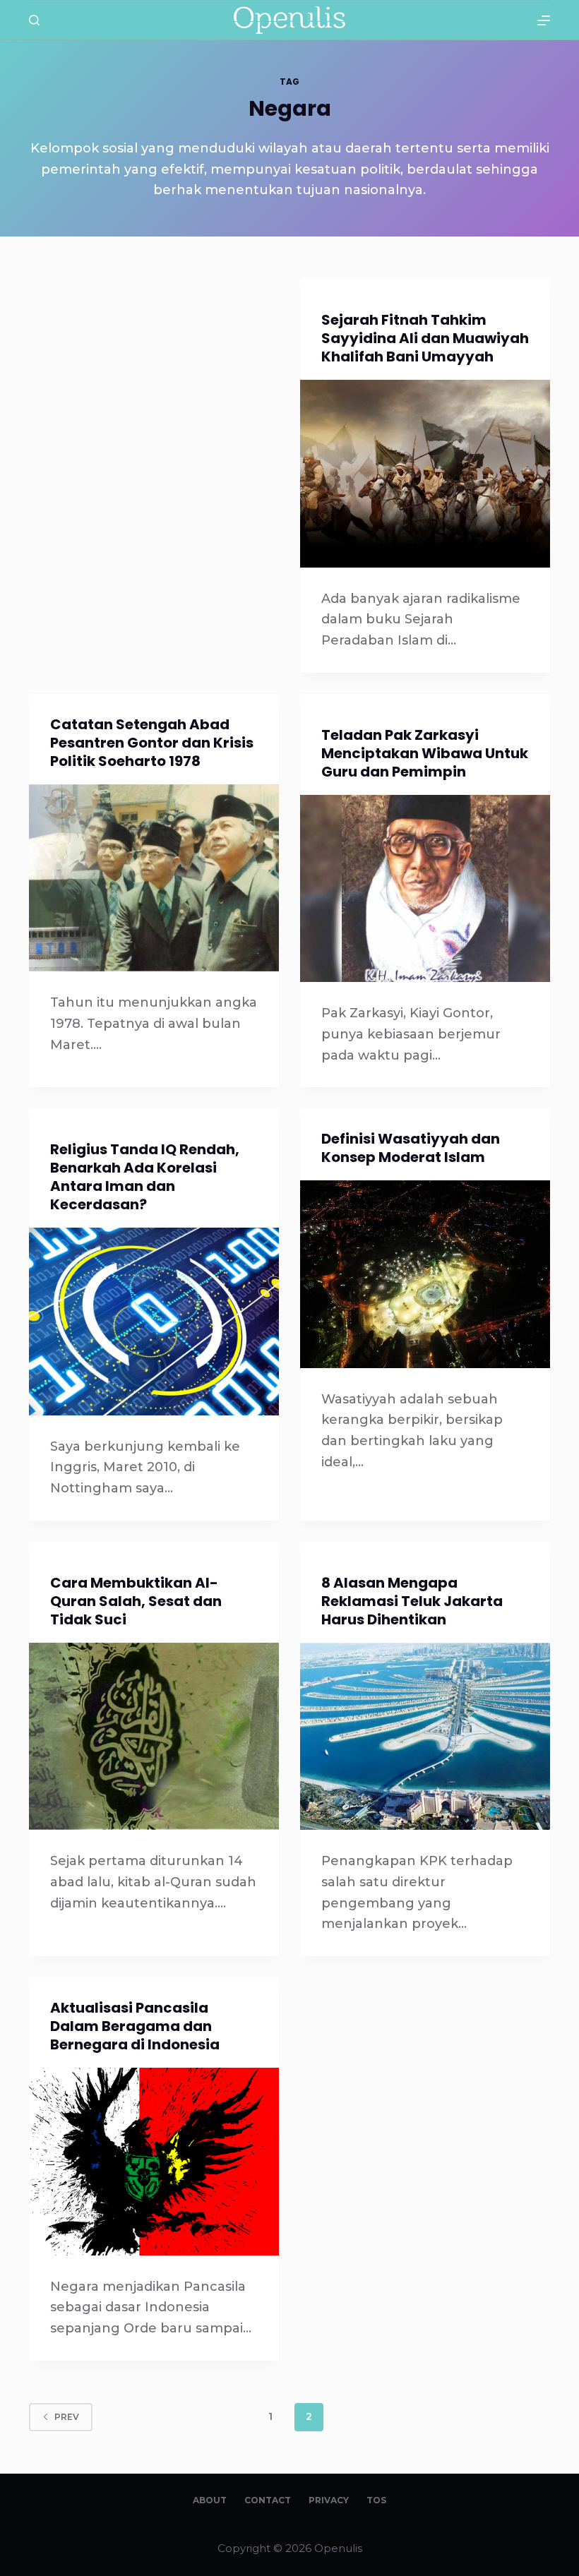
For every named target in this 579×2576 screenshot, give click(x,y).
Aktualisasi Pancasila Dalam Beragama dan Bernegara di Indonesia (135, 2026)
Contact (268, 2500)
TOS (376, 2500)
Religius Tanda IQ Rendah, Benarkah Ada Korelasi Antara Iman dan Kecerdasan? (145, 1177)
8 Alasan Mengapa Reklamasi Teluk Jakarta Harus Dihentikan (412, 1601)
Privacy (329, 2500)
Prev (67, 2417)
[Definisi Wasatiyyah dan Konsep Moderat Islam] (425, 1274)
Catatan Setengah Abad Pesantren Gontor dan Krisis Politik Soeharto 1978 (152, 743)
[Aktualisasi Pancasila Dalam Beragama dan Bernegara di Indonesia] (154, 2162)
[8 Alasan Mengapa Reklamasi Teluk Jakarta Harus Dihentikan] (425, 1737)
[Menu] (544, 20)
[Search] (34, 20)
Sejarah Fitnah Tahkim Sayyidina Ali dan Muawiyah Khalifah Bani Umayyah (425, 338)
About (210, 2500)
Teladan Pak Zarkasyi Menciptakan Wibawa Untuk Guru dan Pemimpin (425, 753)
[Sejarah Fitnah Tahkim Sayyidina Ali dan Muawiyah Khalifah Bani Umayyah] (425, 474)
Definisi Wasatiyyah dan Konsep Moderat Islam (411, 1148)
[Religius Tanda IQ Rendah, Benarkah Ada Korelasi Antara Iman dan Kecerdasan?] (154, 1322)
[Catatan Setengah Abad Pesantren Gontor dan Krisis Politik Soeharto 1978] (154, 878)
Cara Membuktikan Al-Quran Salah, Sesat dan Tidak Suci (136, 1601)
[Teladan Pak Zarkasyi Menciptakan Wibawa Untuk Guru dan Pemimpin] (425, 889)
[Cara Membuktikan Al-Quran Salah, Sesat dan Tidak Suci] (154, 1737)
